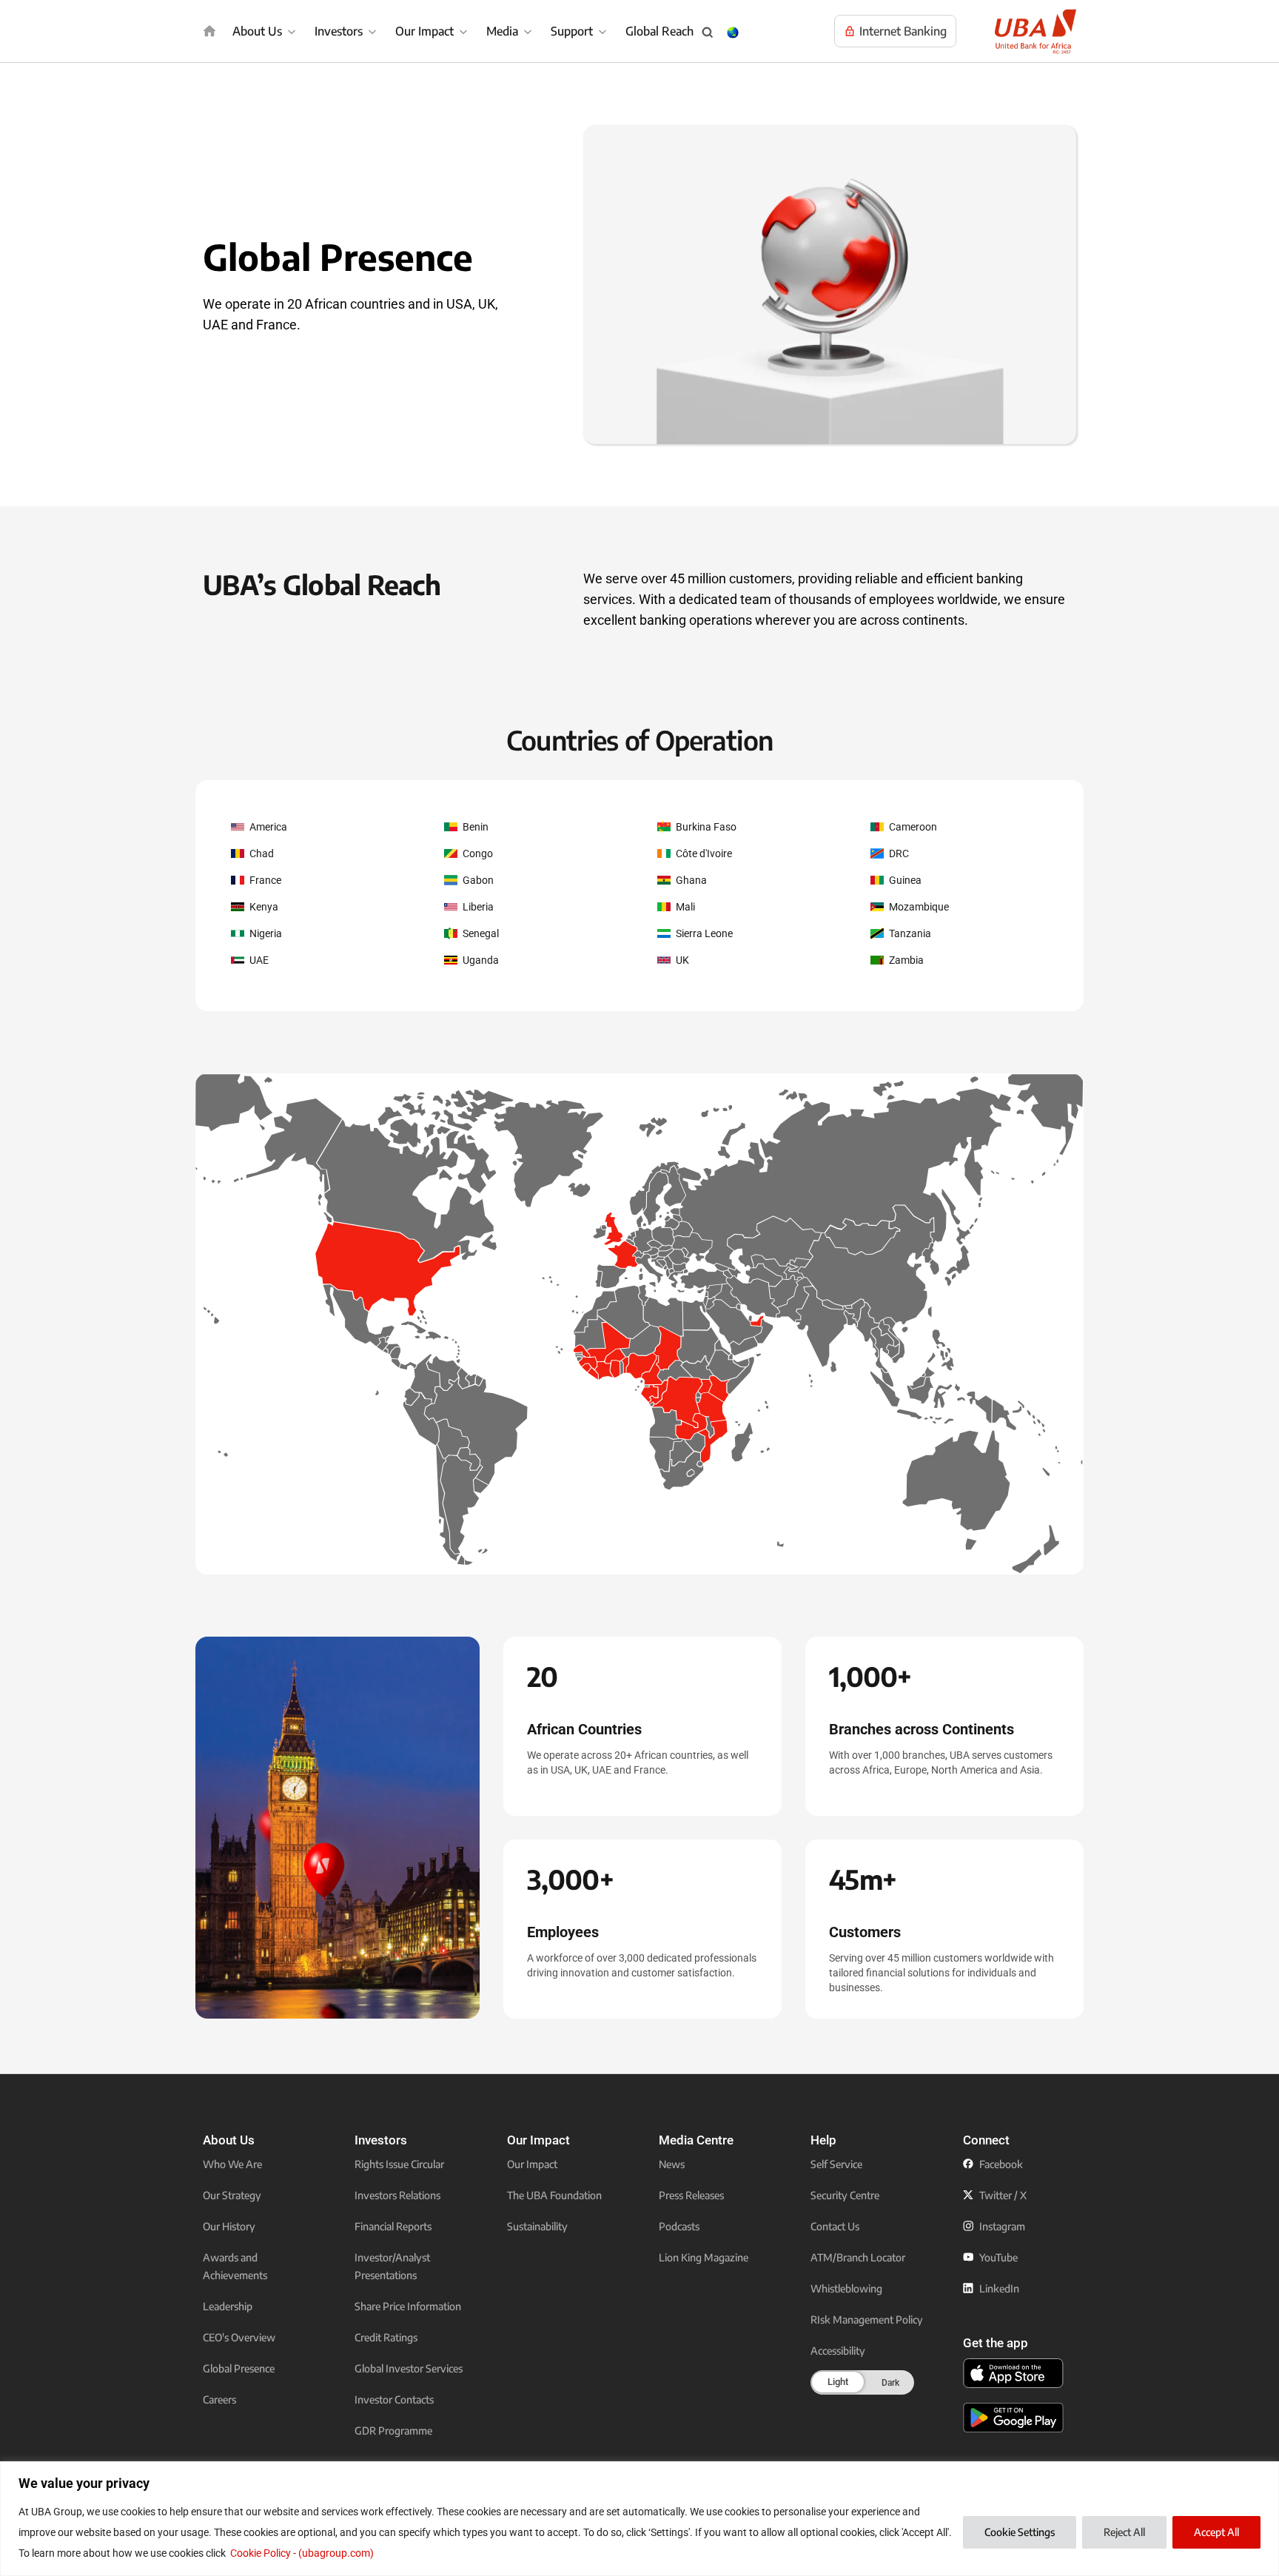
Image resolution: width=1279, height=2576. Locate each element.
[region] (639, 2519)
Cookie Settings (1020, 2532)
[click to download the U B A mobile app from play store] (1013, 2418)
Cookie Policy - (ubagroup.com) (302, 2553)
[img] (209, 31)
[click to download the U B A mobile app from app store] (1013, 2373)
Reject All (1124, 2532)
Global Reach (659, 31)
